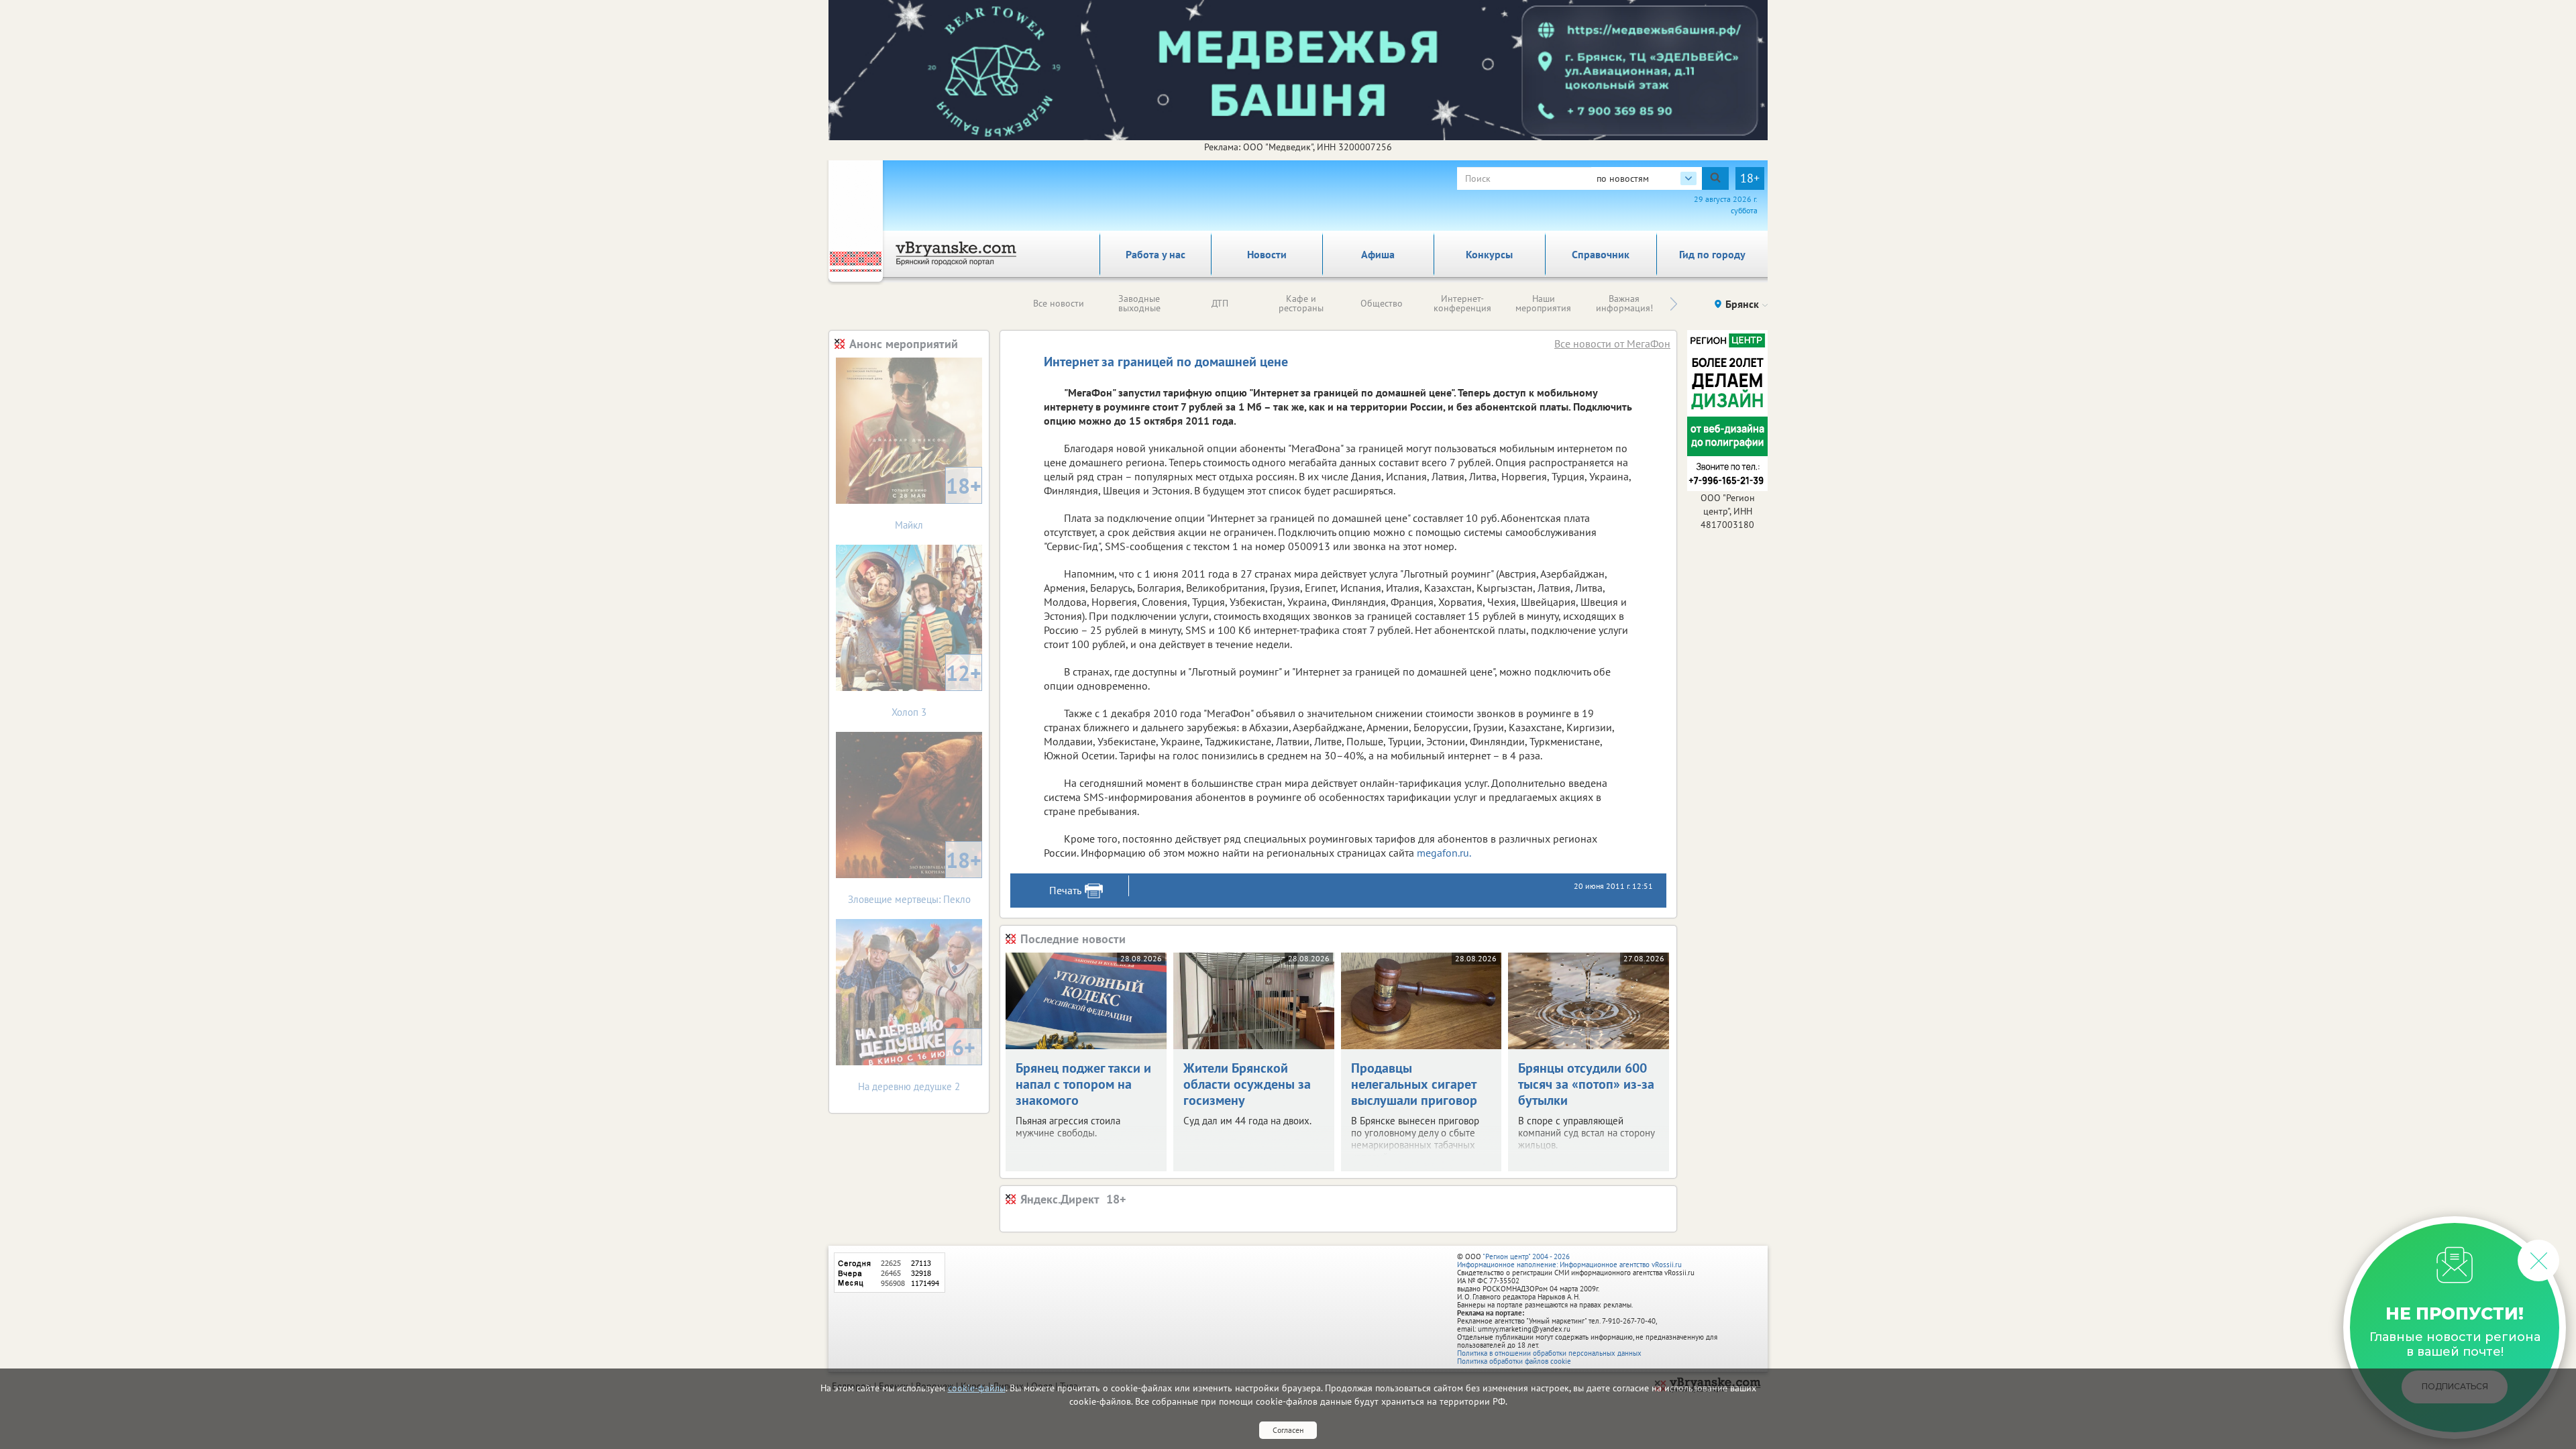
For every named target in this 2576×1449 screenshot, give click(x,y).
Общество (1382, 303)
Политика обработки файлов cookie (1514, 1361)
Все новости (1059, 303)
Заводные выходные (1139, 303)
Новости (1267, 254)
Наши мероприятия (1543, 303)
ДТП (1220, 303)
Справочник (1601, 254)
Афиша (1378, 254)
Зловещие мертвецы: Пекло (915, 876)
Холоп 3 (936, 689)
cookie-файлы (977, 1388)
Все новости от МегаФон (1612, 343)
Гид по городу (1712, 254)
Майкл (938, 501)
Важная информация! (1624, 303)
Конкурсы (1489, 254)
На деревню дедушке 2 (917, 1063)
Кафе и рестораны (1301, 303)
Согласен (1288, 1430)
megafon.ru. (1444, 853)
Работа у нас (1156, 254)
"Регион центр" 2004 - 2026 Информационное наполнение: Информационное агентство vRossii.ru (1569, 1260)
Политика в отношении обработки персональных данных (1549, 1353)
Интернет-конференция (1462, 303)
